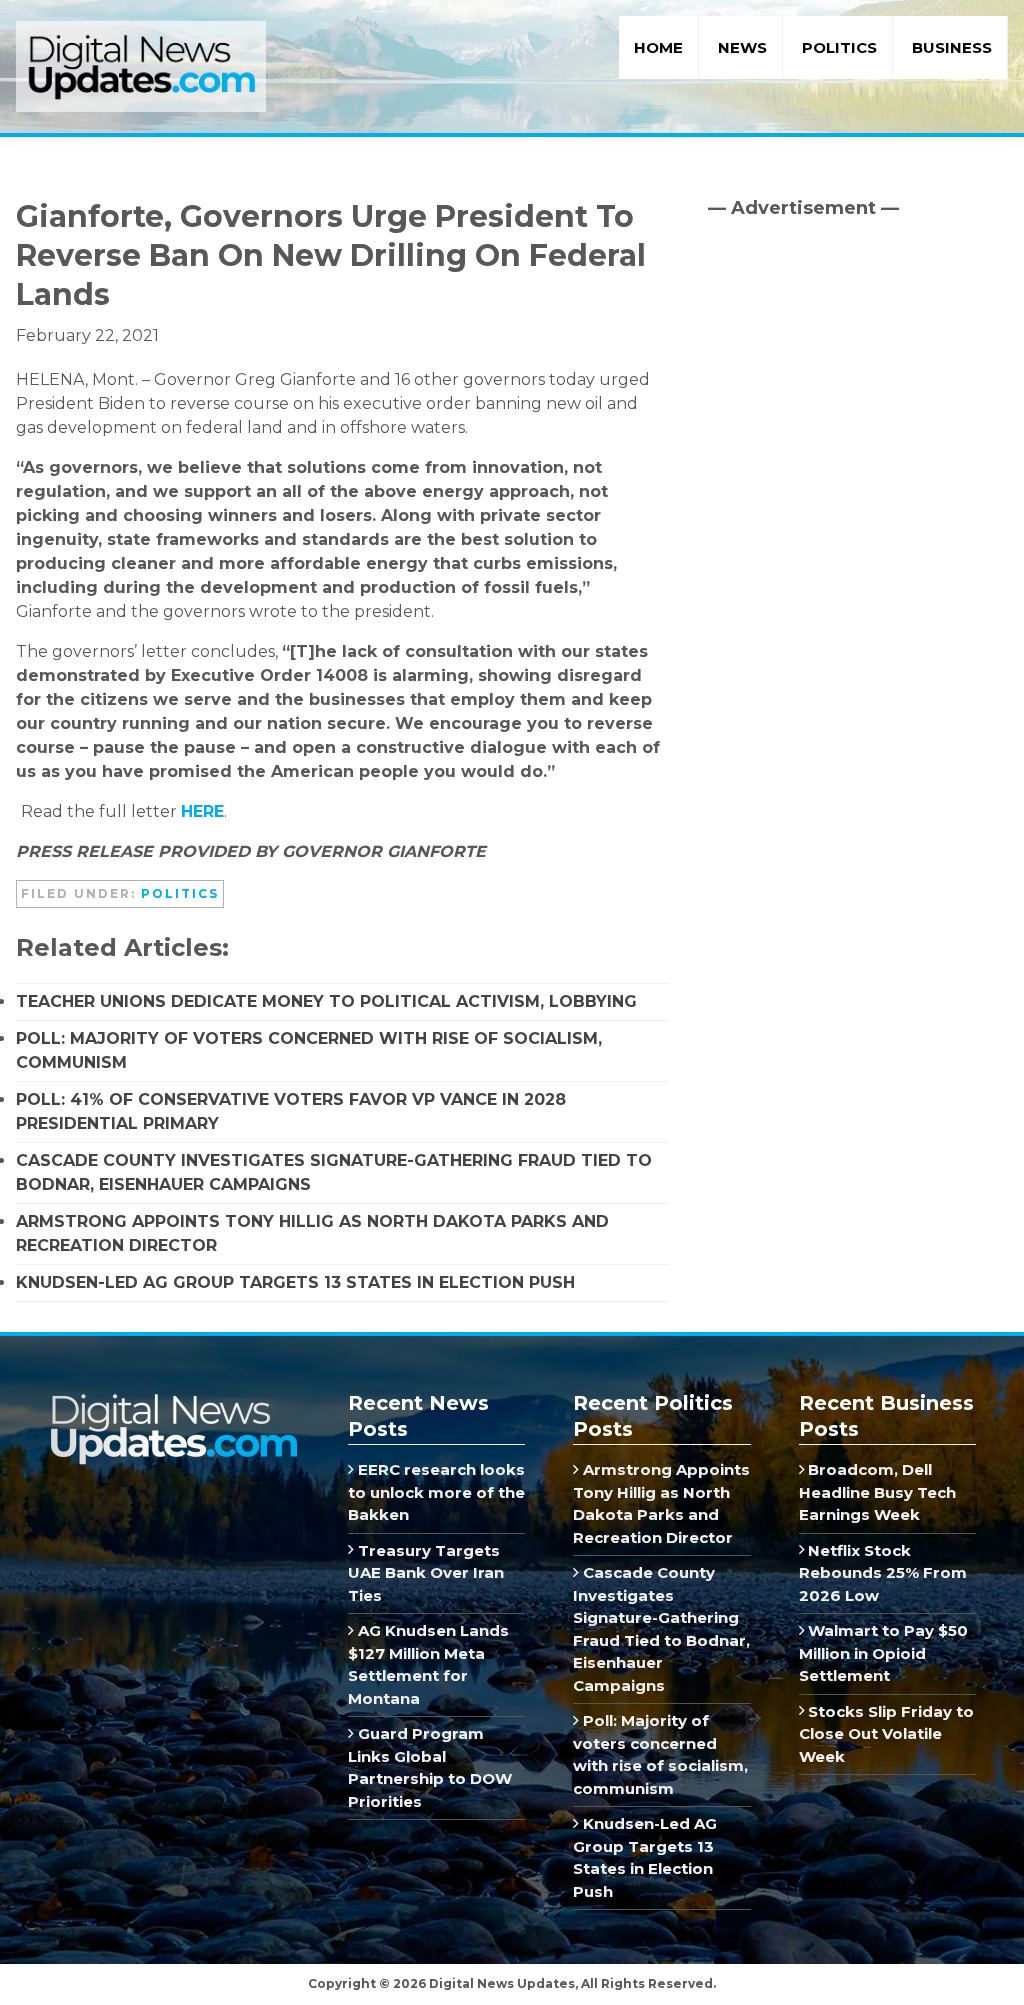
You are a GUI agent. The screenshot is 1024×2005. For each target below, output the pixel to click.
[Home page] (173, 1400)
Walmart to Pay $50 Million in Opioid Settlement (884, 1653)
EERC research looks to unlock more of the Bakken (436, 1492)
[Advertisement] (858, 405)
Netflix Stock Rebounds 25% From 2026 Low (883, 1573)
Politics (180, 893)
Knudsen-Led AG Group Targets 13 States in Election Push (295, 1282)
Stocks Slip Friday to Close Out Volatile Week (887, 1734)
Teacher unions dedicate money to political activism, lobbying (326, 1001)
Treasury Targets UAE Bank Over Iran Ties (426, 1573)
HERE (202, 811)
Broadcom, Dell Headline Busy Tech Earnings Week (877, 1492)
